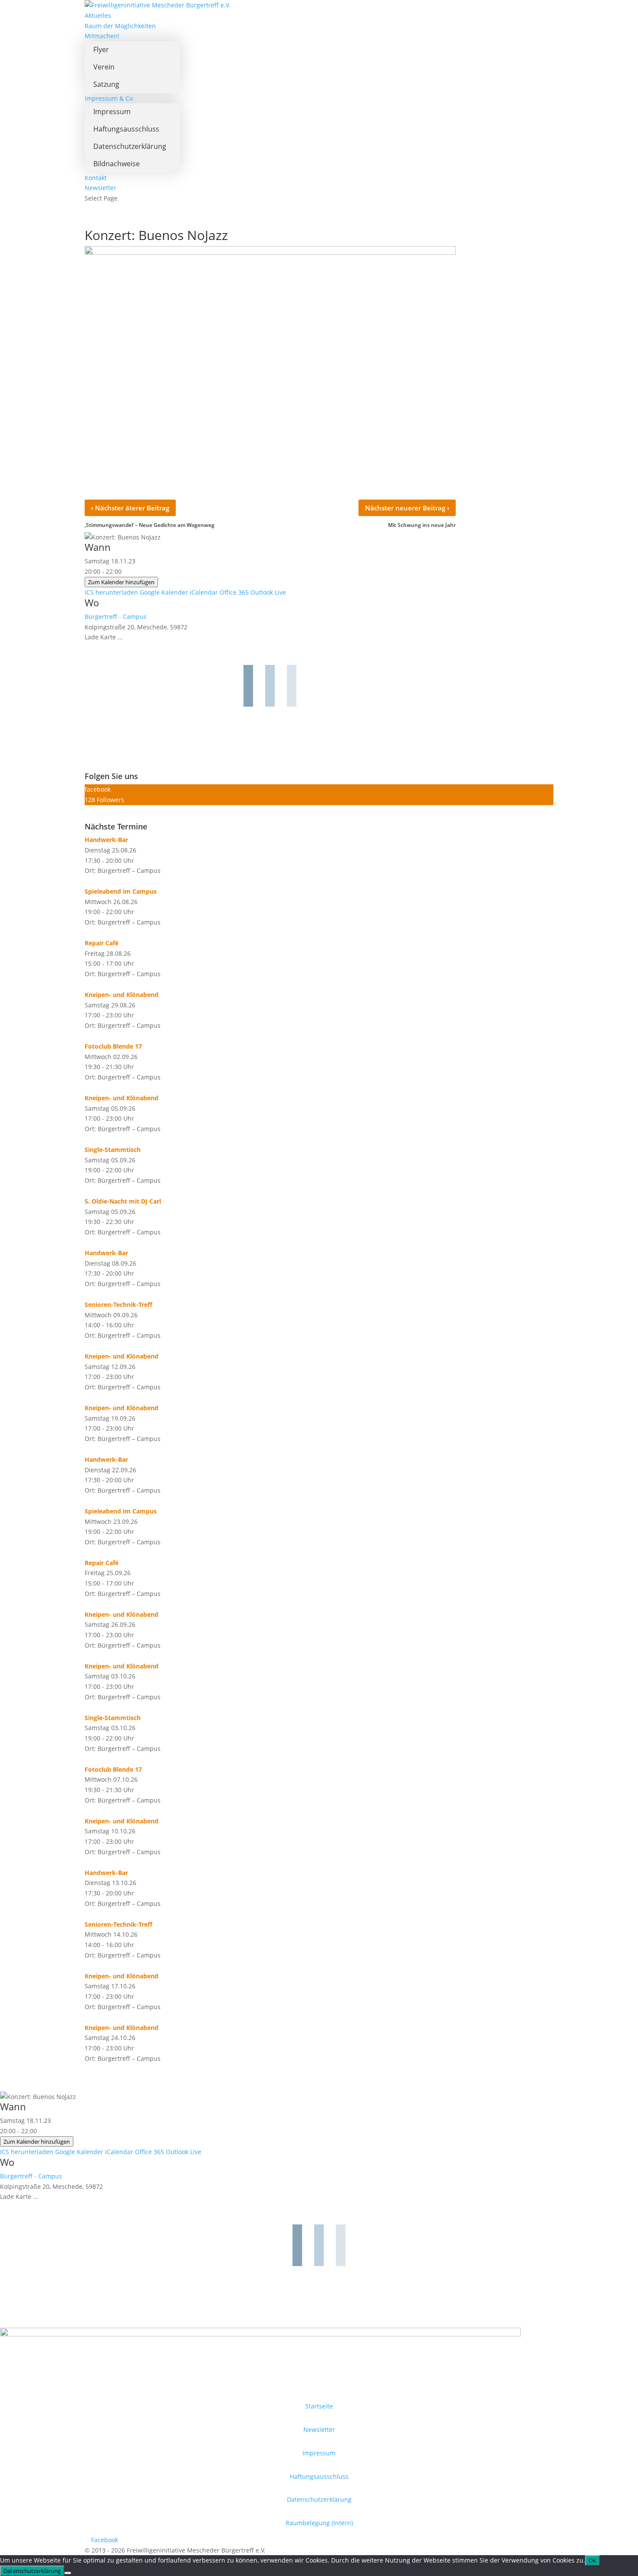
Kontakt (96, 178)
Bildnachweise (117, 164)
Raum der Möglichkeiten (120, 26)
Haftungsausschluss (126, 129)
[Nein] (68, 2573)
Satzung (106, 84)
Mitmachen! (102, 36)
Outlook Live (268, 592)
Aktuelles (98, 15)
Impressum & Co (109, 98)
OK (592, 2560)
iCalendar (204, 592)
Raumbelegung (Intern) (319, 2523)
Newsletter (100, 188)
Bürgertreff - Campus (116, 617)
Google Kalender (164, 592)
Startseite (319, 2406)
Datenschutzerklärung (130, 146)
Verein (104, 67)
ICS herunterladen (111, 592)
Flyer (101, 49)
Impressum (112, 112)
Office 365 (234, 592)
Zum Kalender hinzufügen (121, 582)
